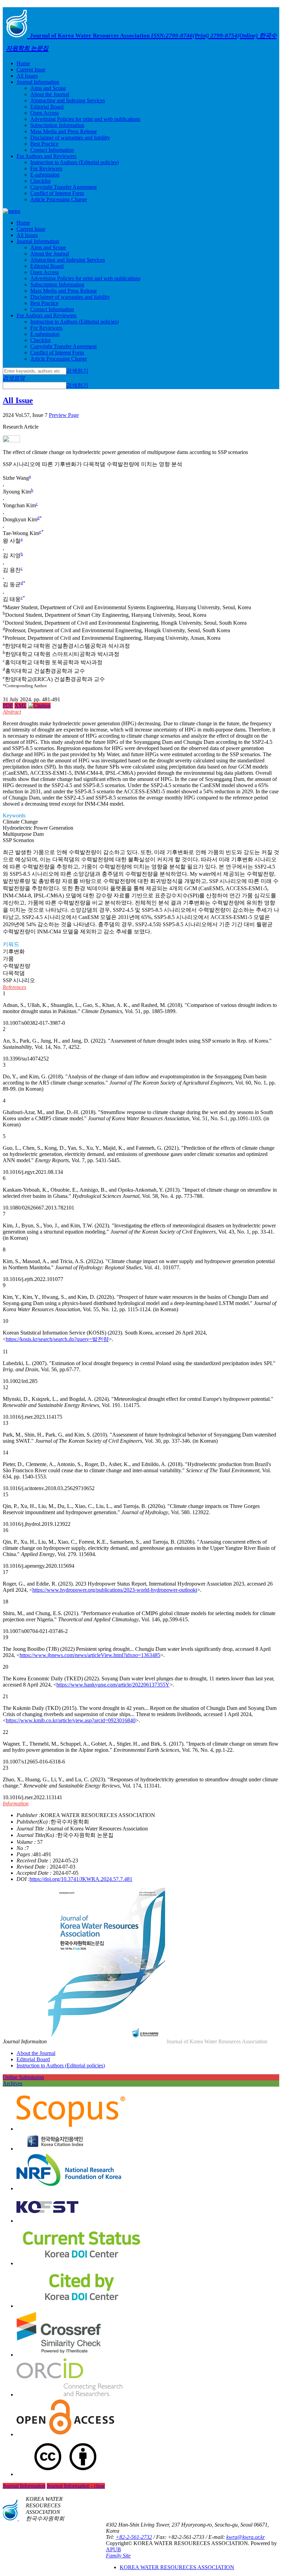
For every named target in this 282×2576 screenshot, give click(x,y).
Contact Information (52, 150)
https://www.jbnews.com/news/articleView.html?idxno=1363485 (90, 1655)
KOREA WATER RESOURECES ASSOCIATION (177, 2567)
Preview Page (64, 415)
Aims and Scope (48, 88)
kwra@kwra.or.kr (246, 2537)
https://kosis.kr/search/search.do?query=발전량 (57, 1339)
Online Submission (23, 2077)
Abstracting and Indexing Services (68, 100)
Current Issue (31, 70)
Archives (13, 2083)
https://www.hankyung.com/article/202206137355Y (113, 1685)
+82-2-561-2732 (134, 2537)
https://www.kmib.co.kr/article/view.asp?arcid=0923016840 (71, 1720)
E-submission (45, 175)
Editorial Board (47, 107)
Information (16, 1803)
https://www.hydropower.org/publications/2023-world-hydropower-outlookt (115, 1590)
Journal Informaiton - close (76, 2486)
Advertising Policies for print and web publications (85, 119)
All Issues (27, 76)
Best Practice (44, 144)
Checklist (40, 181)
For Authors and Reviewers (46, 156)
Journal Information (38, 82)
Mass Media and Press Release (64, 131)
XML (20, 706)
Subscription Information (57, 125)
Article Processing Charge (59, 199)
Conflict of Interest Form (57, 193)
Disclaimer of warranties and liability (70, 138)
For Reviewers (46, 168)
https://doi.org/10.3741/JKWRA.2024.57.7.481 (81, 1879)
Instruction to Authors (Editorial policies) (74, 162)
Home (23, 63)
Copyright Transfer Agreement (63, 187)
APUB (113, 2549)
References (14, 987)
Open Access (45, 113)
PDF (8, 706)
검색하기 (77, 371)
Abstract (12, 712)
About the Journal (50, 94)
